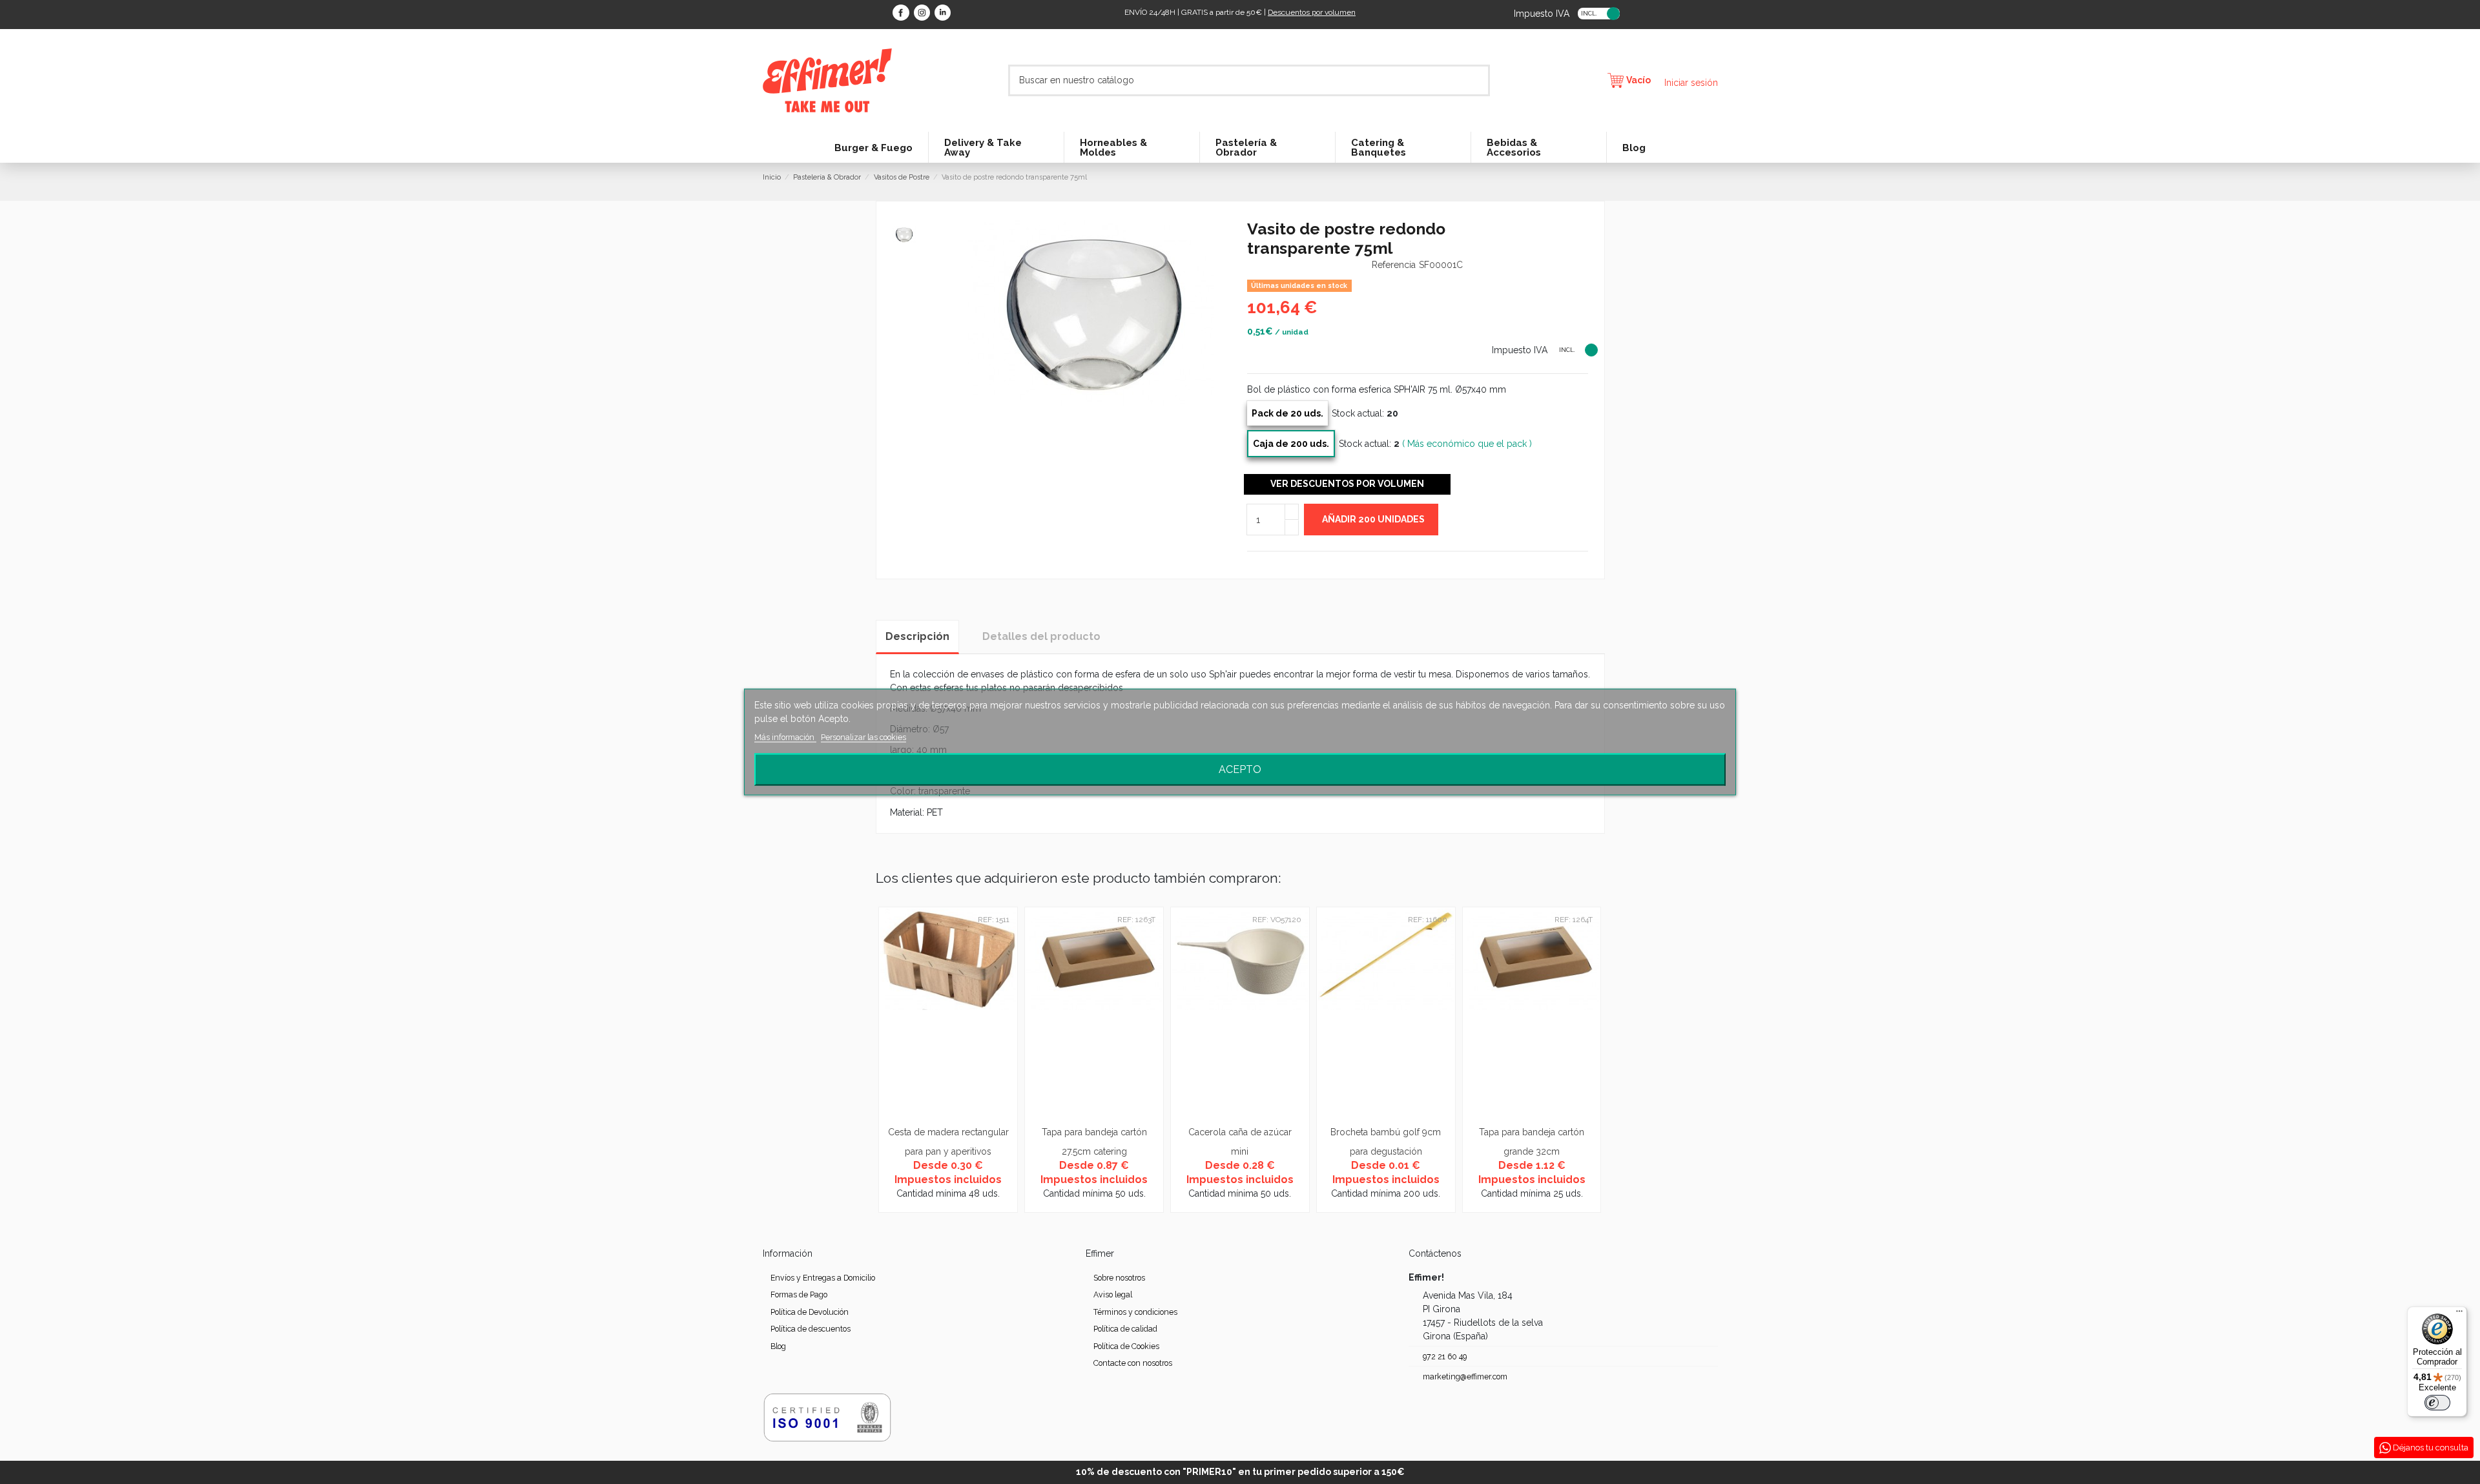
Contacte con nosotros (1133, 1363)
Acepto (1240, 769)
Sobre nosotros (1119, 1278)
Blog (778, 1346)
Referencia (1394, 265)
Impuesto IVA (1542, 13)
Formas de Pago (799, 1294)
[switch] (2437, 1403)
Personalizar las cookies (863, 737)
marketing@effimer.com (1465, 1376)
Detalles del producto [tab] (1041, 636)
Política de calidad (1125, 1329)
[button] (890, 1059)
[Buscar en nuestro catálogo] (1481, 80)
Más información (785, 737)
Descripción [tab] (917, 636)
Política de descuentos (811, 1329)
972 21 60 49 (1445, 1356)
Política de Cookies (1126, 1346)
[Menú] (2459, 1314)
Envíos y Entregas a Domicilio (823, 1278)
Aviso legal (1113, 1294)
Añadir (1373, 519)
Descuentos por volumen (1312, 12)
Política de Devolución (810, 1312)
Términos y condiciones (1135, 1312)
